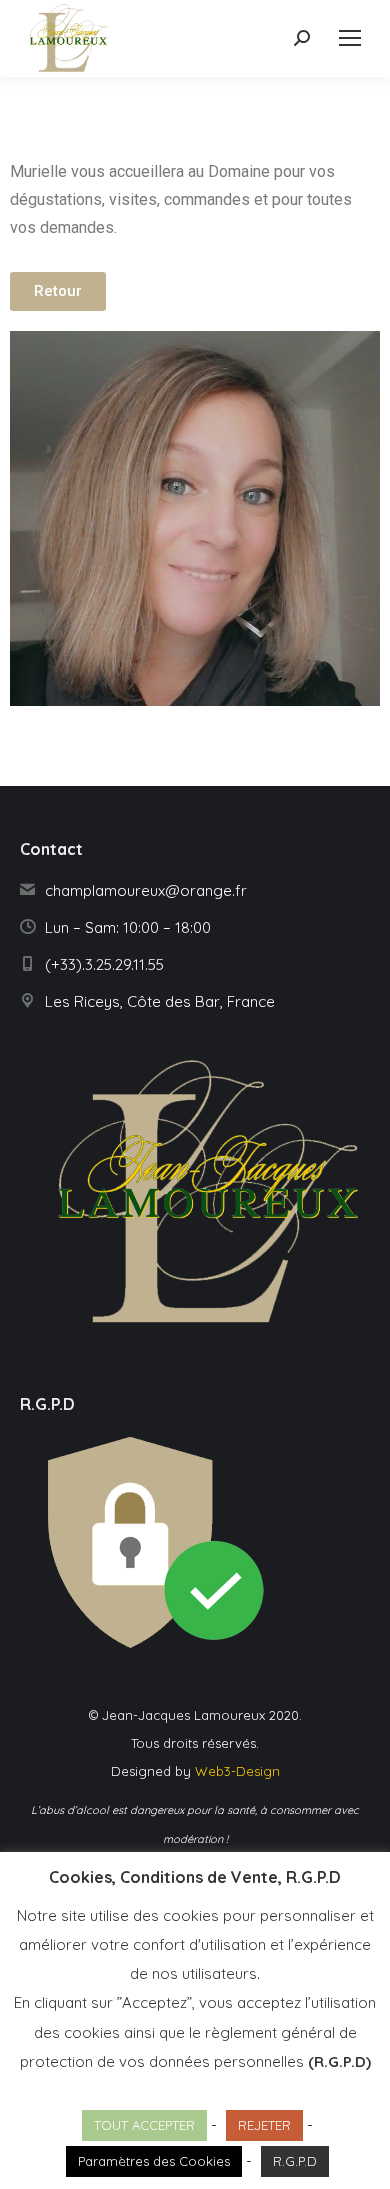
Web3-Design (237, 1771)
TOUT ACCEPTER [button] (144, 2125)
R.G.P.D (295, 2161)
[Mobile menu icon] (350, 38)
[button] (58, 291)
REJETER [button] (264, 2125)
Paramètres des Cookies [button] (154, 2161)
